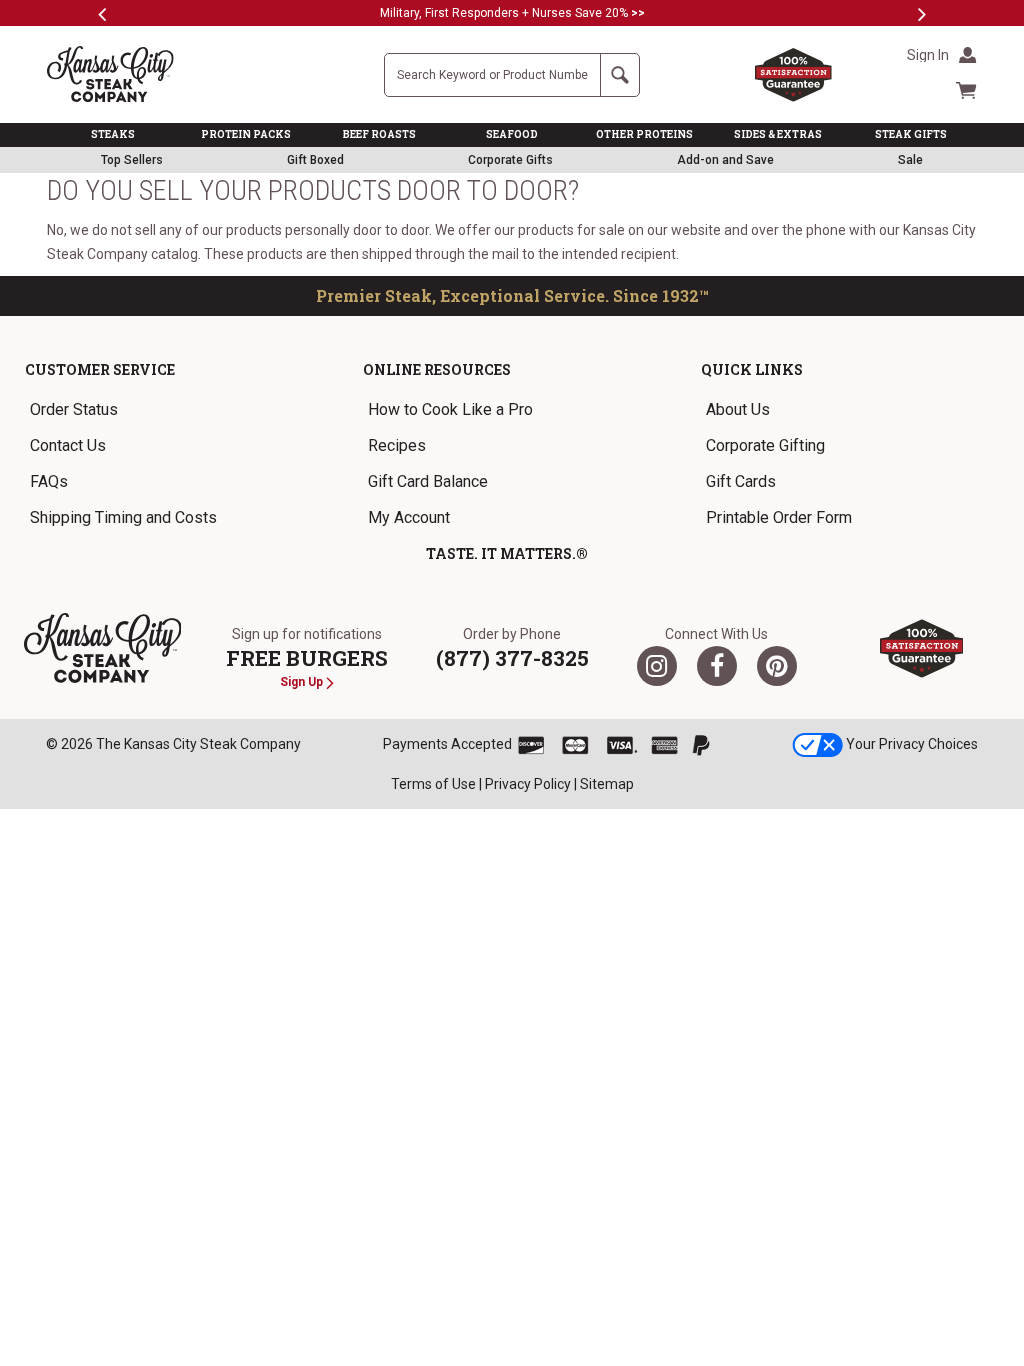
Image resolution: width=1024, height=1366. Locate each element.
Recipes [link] (397, 445)
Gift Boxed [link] (315, 160)
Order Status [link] (74, 409)
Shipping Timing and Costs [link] (123, 517)
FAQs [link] (49, 481)
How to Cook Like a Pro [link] (450, 409)
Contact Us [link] (68, 445)
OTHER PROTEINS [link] (644, 134)
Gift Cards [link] (741, 481)
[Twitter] (657, 666)
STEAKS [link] (113, 134)
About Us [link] (738, 409)
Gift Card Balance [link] (428, 481)
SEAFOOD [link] (512, 134)
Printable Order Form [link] (779, 517)
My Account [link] (409, 517)
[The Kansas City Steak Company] (103, 648)
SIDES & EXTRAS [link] (778, 134)
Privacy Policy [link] (528, 784)
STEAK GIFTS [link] (911, 134)
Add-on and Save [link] (725, 160)
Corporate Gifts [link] (510, 160)
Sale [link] (910, 160)
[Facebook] (717, 666)
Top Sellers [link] (132, 160)
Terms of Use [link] (433, 784)
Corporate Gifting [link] (765, 445)
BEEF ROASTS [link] (379, 134)
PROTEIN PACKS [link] (246, 134)
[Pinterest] (777, 666)
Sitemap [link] (607, 784)
